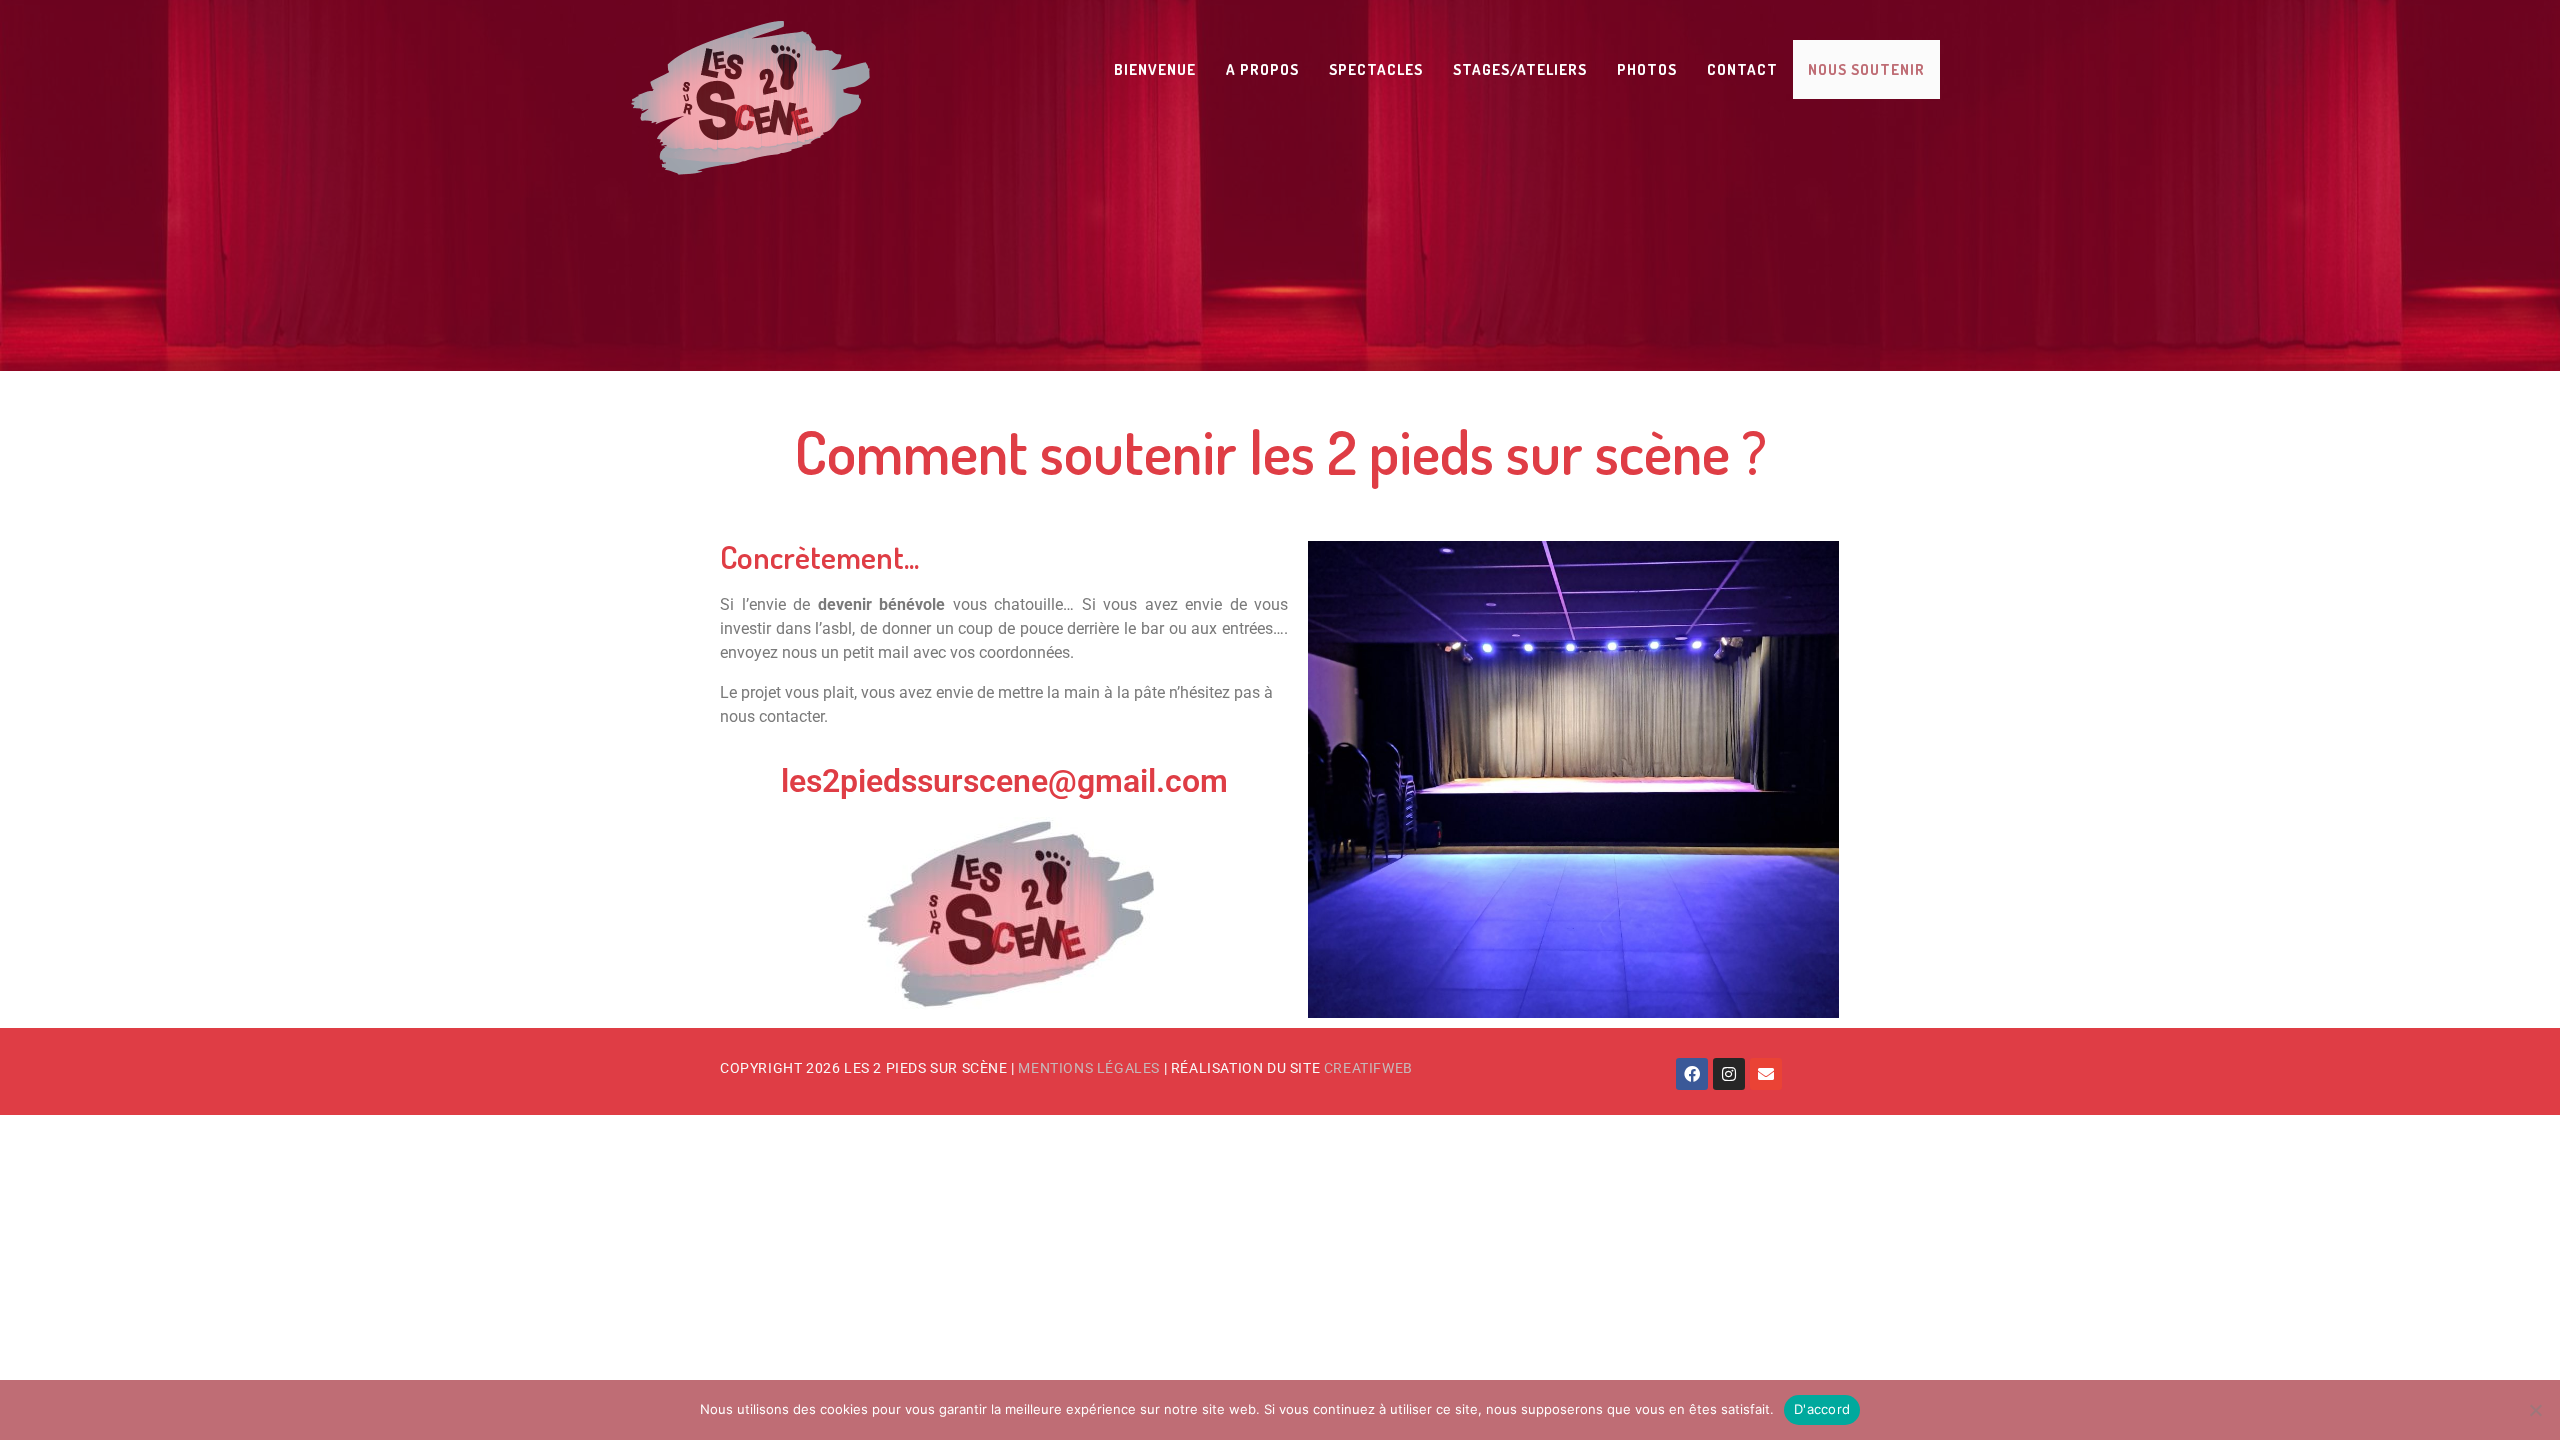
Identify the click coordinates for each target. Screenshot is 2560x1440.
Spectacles (1376, 69)
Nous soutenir (1866, 69)
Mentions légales (1089, 1068)
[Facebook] (1692, 1074)
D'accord (1822, 1409)
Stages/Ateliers (1520, 69)
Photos (1647, 69)
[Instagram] (1729, 1074)
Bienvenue (1155, 69)
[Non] (2535, 1410)
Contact (1742, 69)
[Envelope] (1766, 1074)
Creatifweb (1368, 1068)
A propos (1262, 69)
